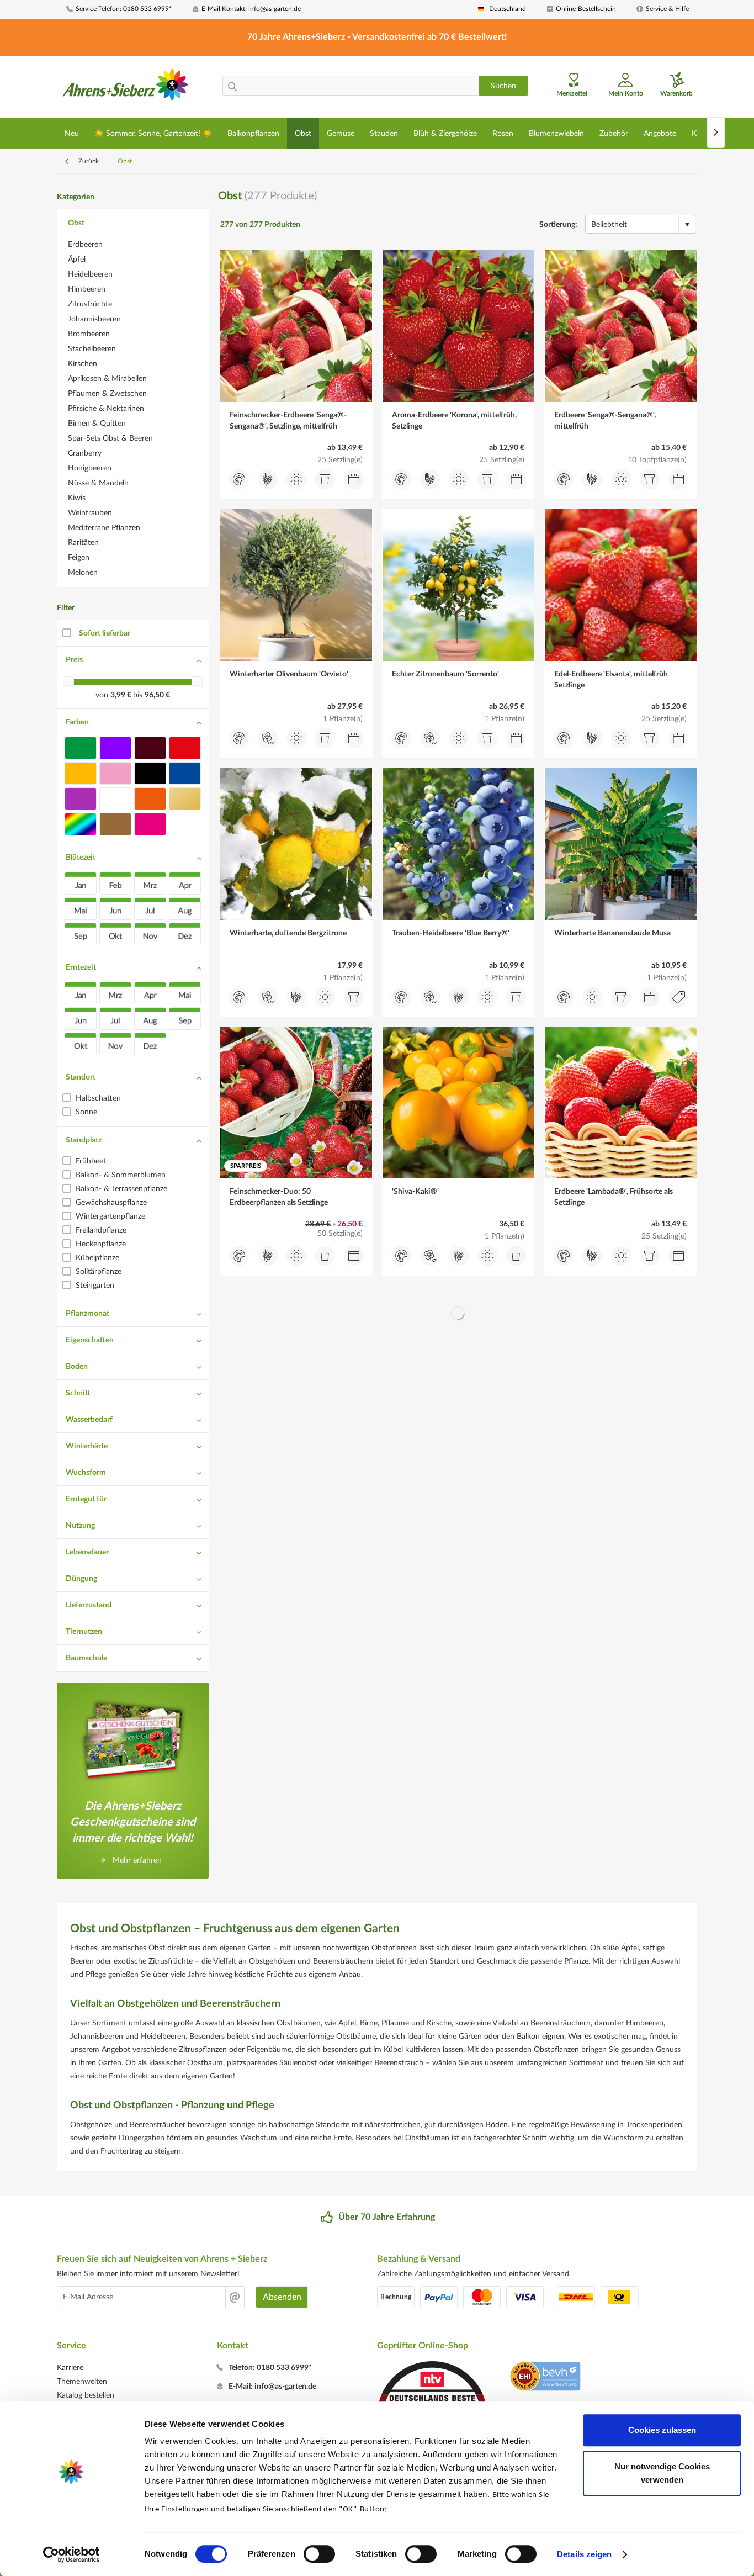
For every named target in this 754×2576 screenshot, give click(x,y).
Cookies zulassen (662, 2430)
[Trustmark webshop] (545, 2378)
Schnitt (78, 1393)
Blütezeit (81, 858)
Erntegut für (86, 1499)
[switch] (319, 2554)
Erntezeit (81, 967)
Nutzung (80, 1526)
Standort (81, 1077)
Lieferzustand (89, 1605)
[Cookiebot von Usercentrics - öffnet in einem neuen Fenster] (71, 2554)
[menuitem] (125, 9)
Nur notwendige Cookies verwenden (662, 2473)
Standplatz (84, 1140)
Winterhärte (87, 1446)
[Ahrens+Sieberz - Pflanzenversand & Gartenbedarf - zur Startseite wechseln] (126, 88)
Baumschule (86, 1658)
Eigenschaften (90, 1340)
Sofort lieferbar (105, 633)
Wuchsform (86, 1473)
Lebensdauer (87, 1552)
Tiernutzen (84, 1632)
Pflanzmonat (87, 1314)
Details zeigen (584, 2554)
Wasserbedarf (89, 1420)
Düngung (81, 1579)
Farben (77, 722)
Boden (77, 1367)
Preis (74, 660)
